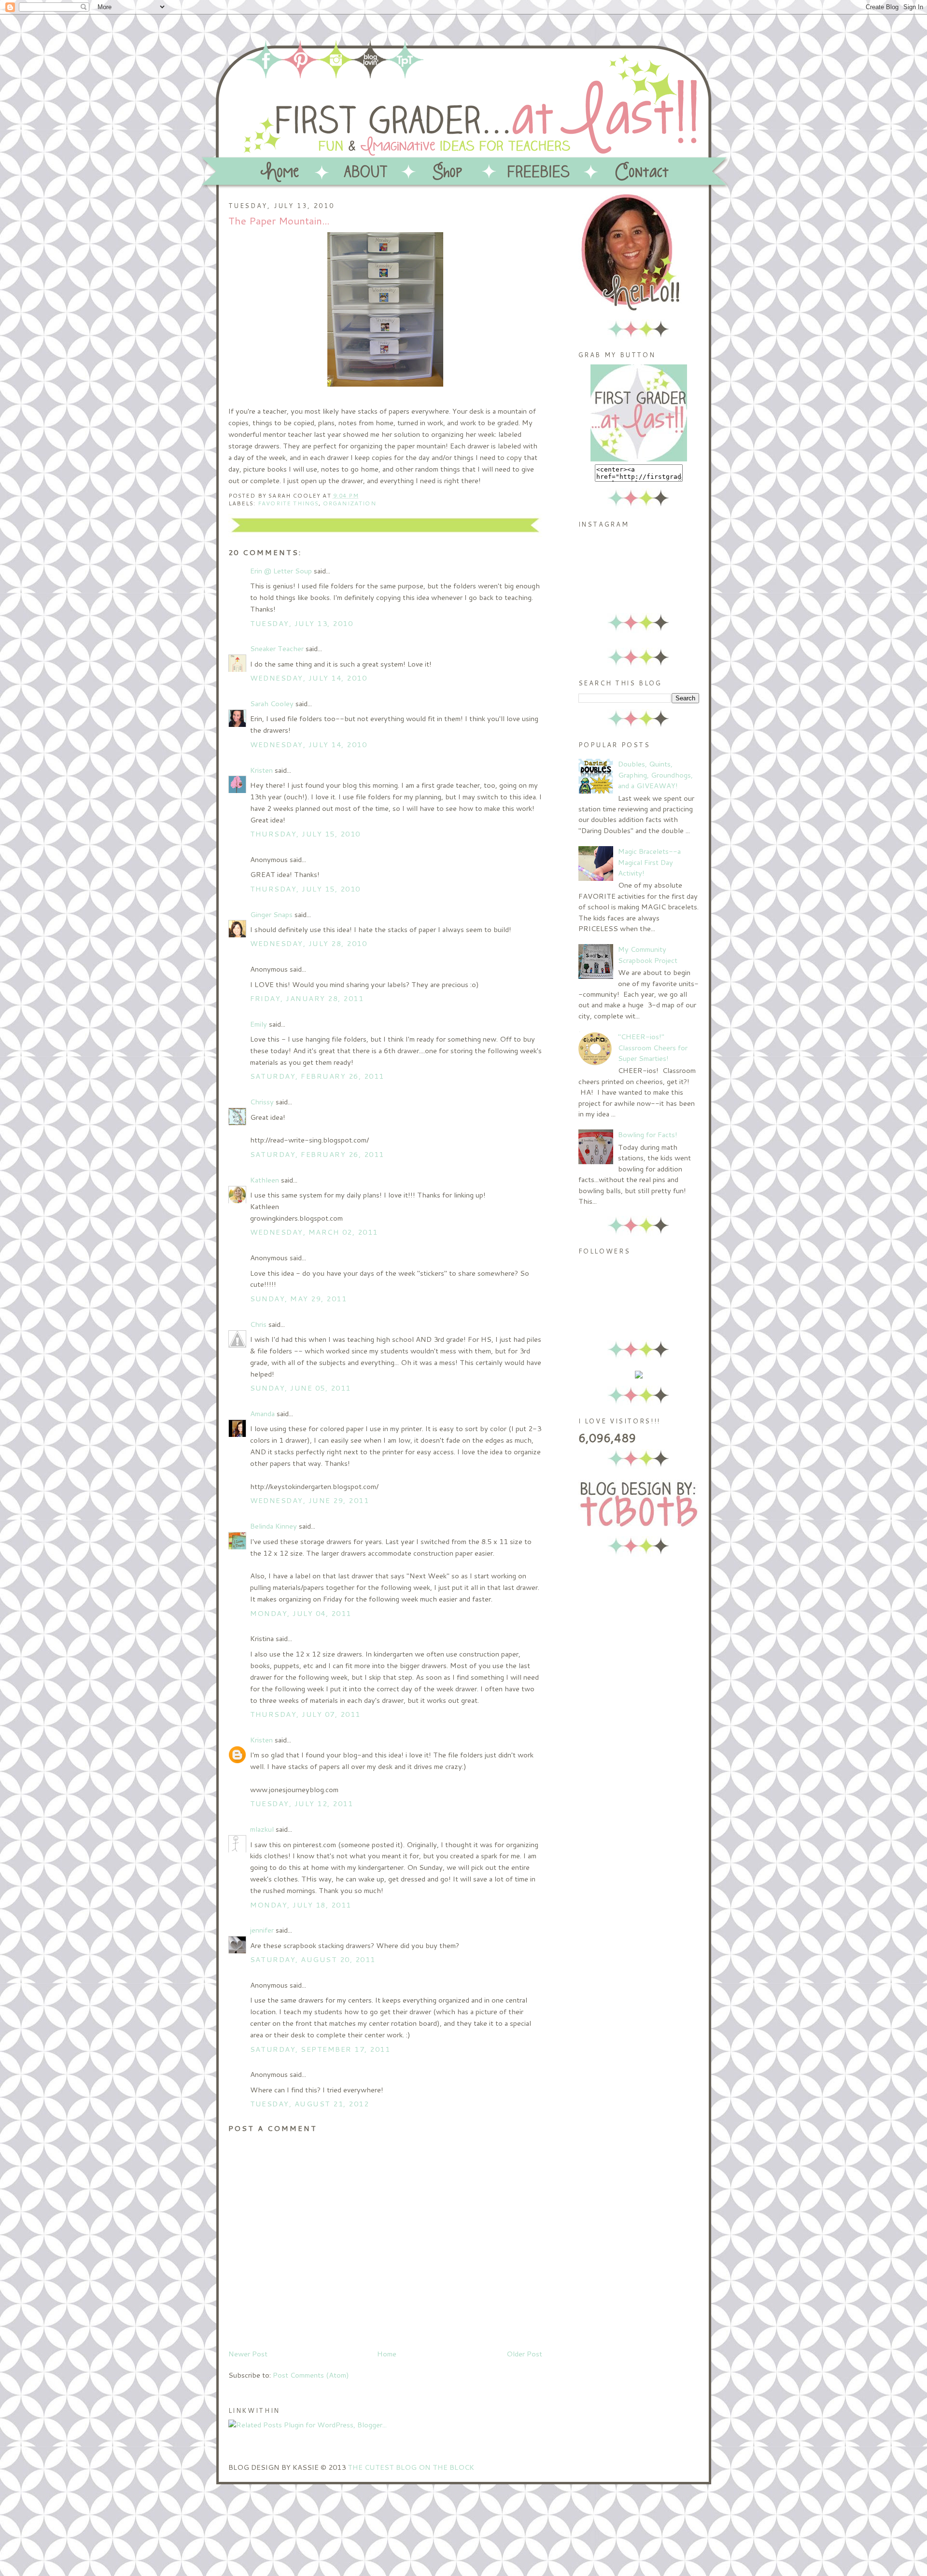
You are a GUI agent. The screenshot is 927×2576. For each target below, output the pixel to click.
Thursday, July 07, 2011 (305, 1714)
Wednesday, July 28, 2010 (309, 943)
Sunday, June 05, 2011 (301, 1388)
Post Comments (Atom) (311, 2375)
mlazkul (262, 1829)
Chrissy (262, 1102)
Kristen (261, 770)
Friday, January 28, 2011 (307, 998)
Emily (259, 1024)
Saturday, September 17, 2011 (320, 2049)
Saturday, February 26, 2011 (317, 1076)
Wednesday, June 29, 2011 (310, 1500)
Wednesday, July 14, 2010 (309, 678)
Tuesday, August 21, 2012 (310, 2104)
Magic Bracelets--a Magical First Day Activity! (649, 862)
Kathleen (265, 1180)
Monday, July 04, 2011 (301, 1613)
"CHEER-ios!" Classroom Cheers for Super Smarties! (653, 1047)
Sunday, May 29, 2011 (299, 1299)
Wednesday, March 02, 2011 (314, 1232)
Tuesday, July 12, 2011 (302, 1803)
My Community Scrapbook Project (648, 954)
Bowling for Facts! (648, 1135)
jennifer (262, 1930)
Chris (258, 1324)
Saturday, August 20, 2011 (313, 1959)
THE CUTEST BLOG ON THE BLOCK (411, 2467)
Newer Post (248, 2354)
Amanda (262, 1413)
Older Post (524, 2354)
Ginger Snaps (271, 914)
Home (387, 2354)
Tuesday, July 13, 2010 (302, 623)
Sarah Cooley (272, 703)
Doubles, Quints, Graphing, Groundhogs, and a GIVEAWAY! (655, 775)
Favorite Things (288, 503)
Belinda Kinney (274, 1526)
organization (350, 503)
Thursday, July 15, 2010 (305, 834)
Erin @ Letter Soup (281, 571)
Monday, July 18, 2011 (301, 1905)
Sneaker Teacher (277, 648)
